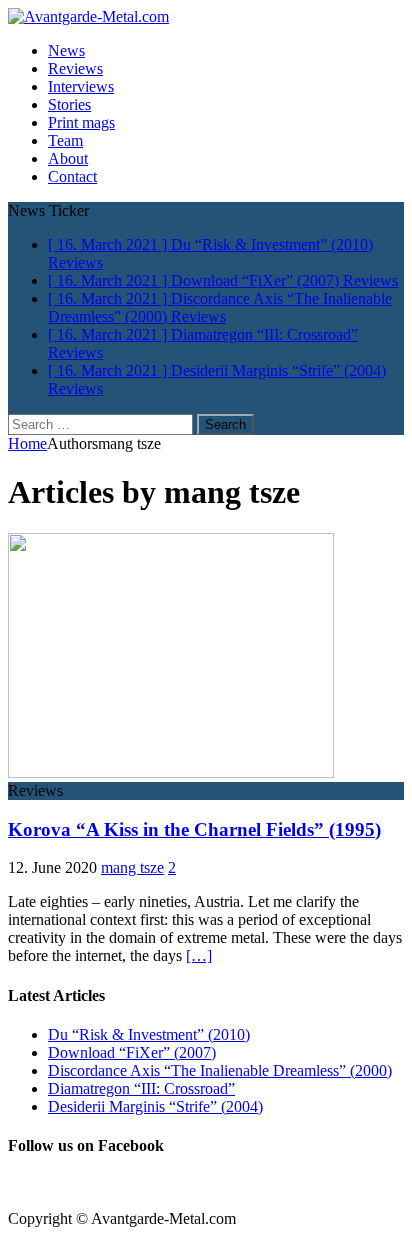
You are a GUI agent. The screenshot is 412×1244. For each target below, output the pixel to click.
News (66, 50)
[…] (199, 955)
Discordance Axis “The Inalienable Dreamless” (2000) (220, 1070)
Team (65, 140)
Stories (69, 104)
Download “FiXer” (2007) (132, 1052)
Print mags (81, 122)
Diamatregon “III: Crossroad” (141, 1088)
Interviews (81, 86)
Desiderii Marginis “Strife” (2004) (155, 1106)
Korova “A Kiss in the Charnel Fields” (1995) (194, 829)
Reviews (75, 68)
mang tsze (132, 867)
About (68, 158)
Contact (72, 176)
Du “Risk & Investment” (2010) (149, 1034)
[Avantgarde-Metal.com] (88, 16)
